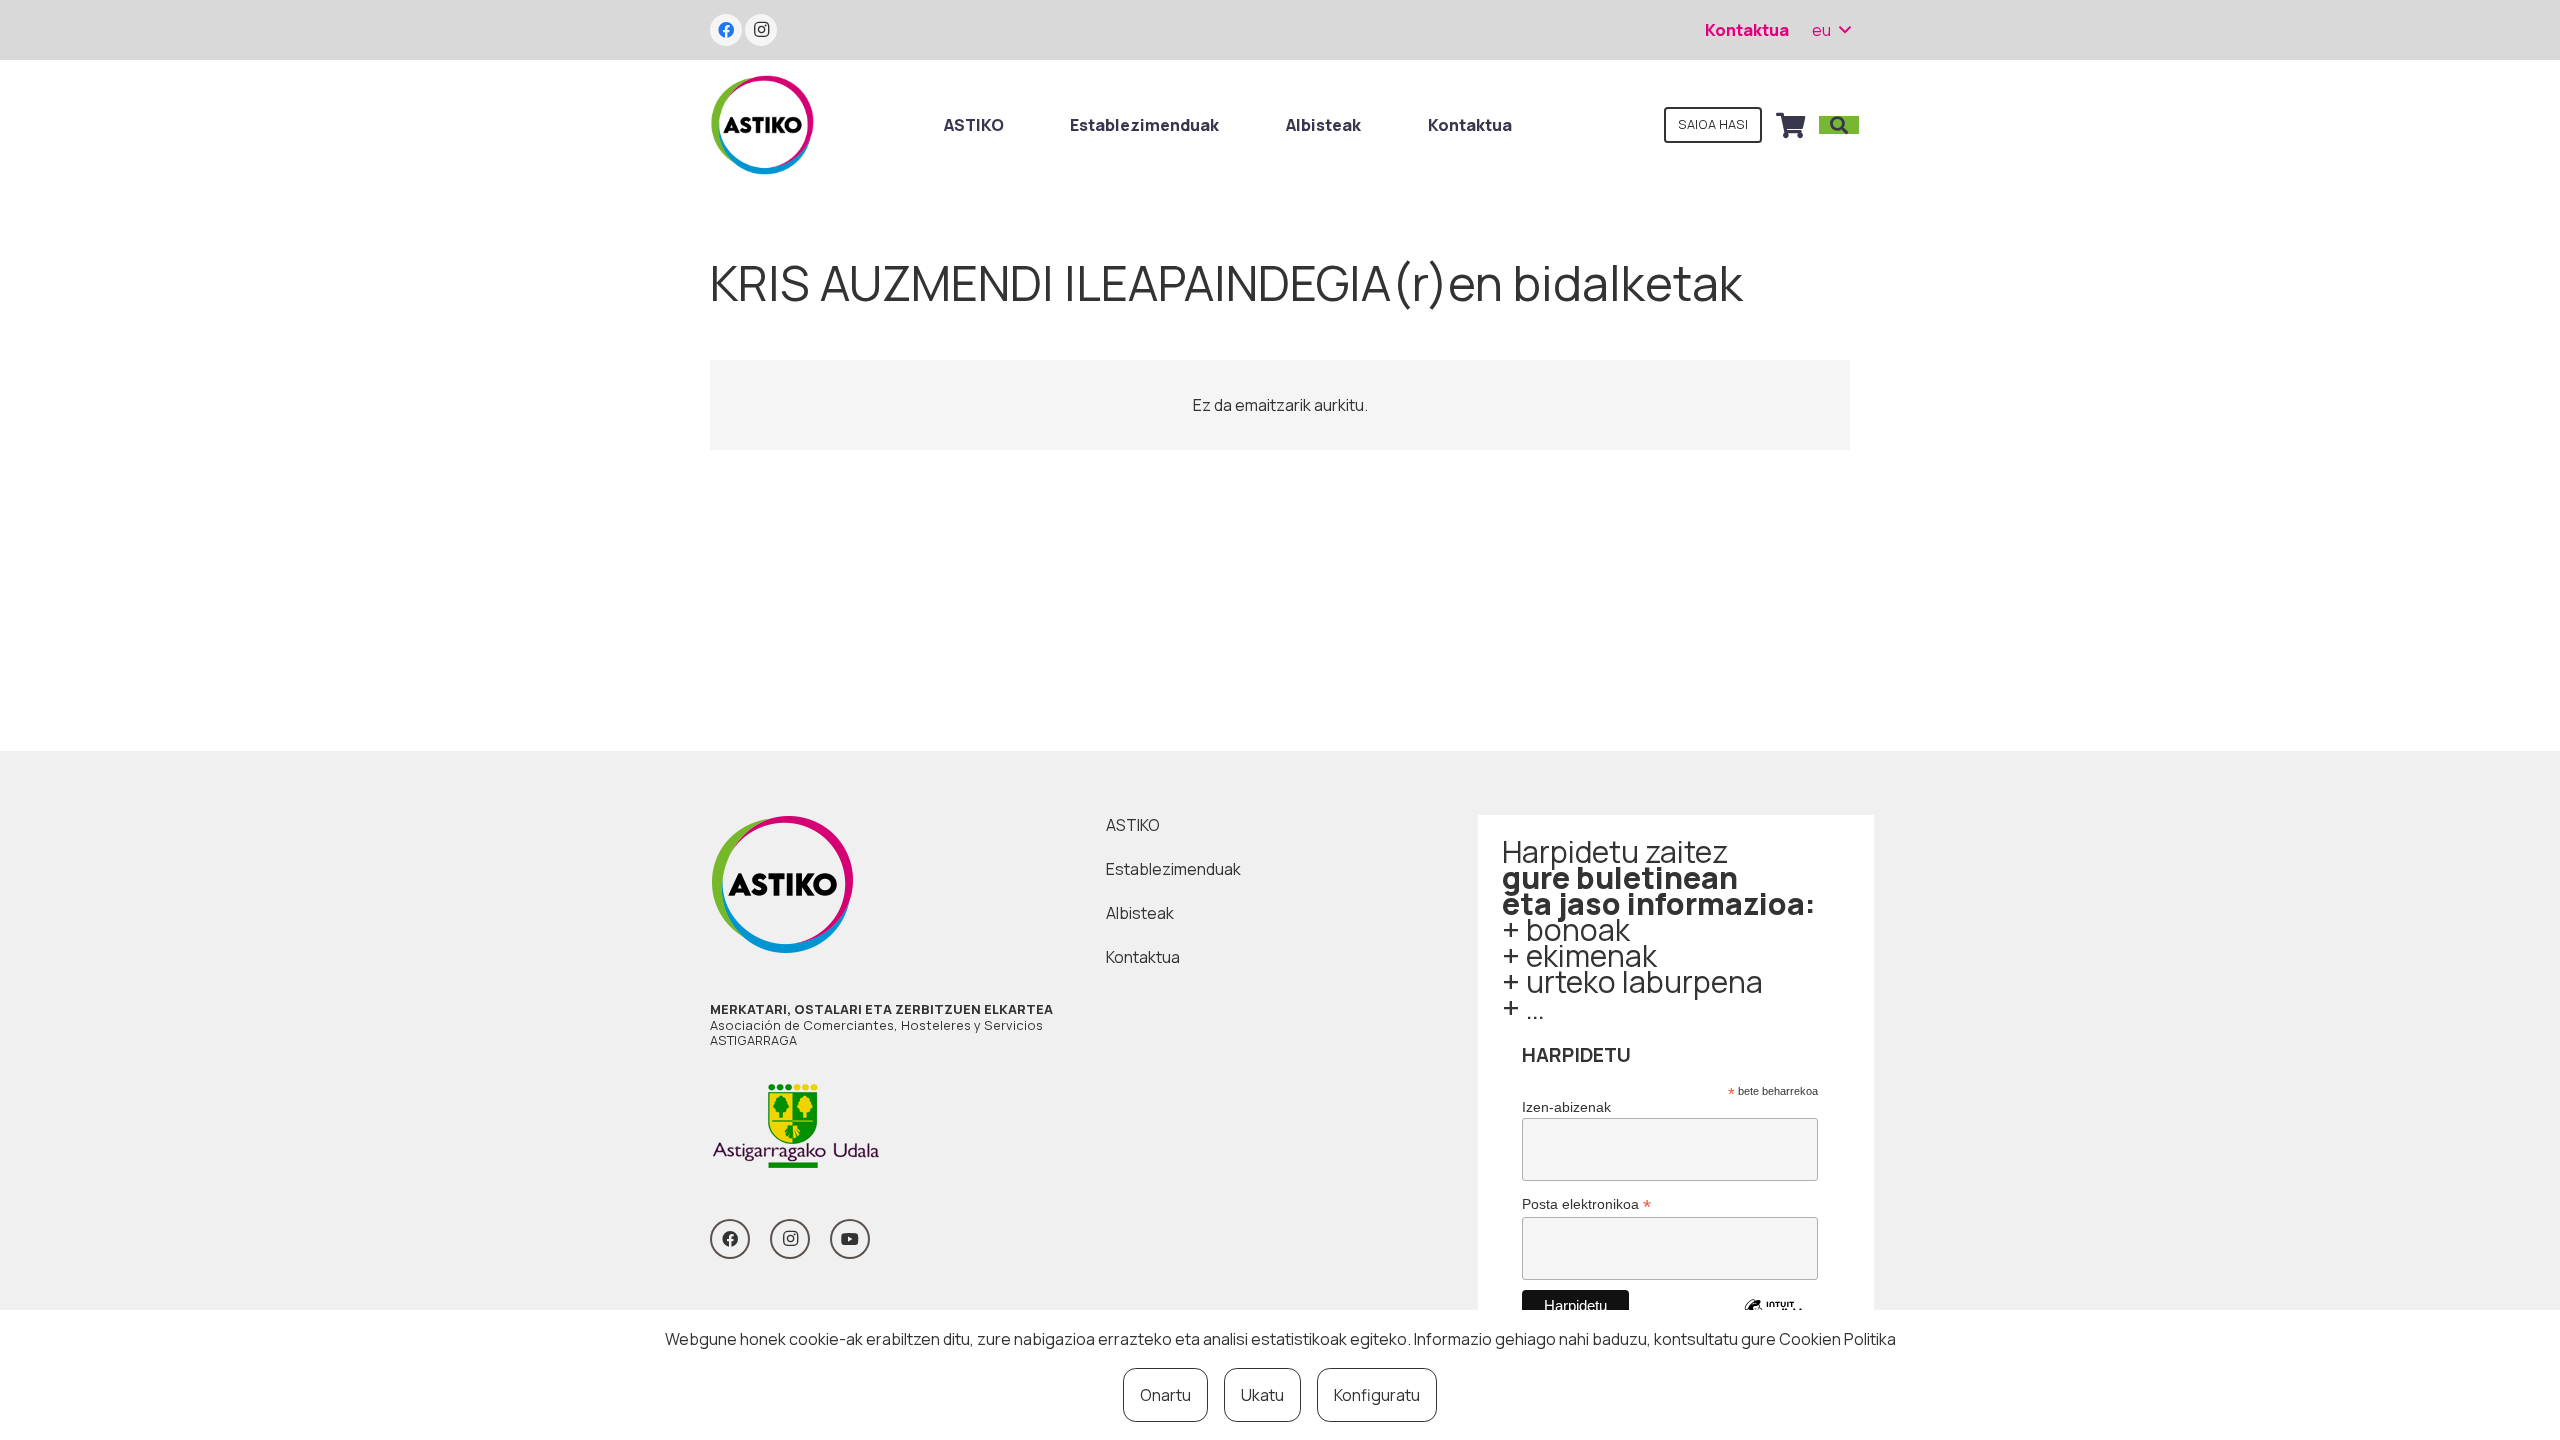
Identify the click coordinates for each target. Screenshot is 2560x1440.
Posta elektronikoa (1586, 1204)
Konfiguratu (1377, 1395)
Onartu (1165, 1395)
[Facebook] (726, 30)
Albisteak (1140, 913)
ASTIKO (1133, 825)
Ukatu (1262, 1395)
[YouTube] (850, 1239)
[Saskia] (1790, 125)
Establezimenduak (1173, 869)
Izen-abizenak (1566, 1107)
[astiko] (762, 125)
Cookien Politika (1837, 1339)
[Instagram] (761, 30)
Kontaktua (1143, 957)
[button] (1831, 30)
